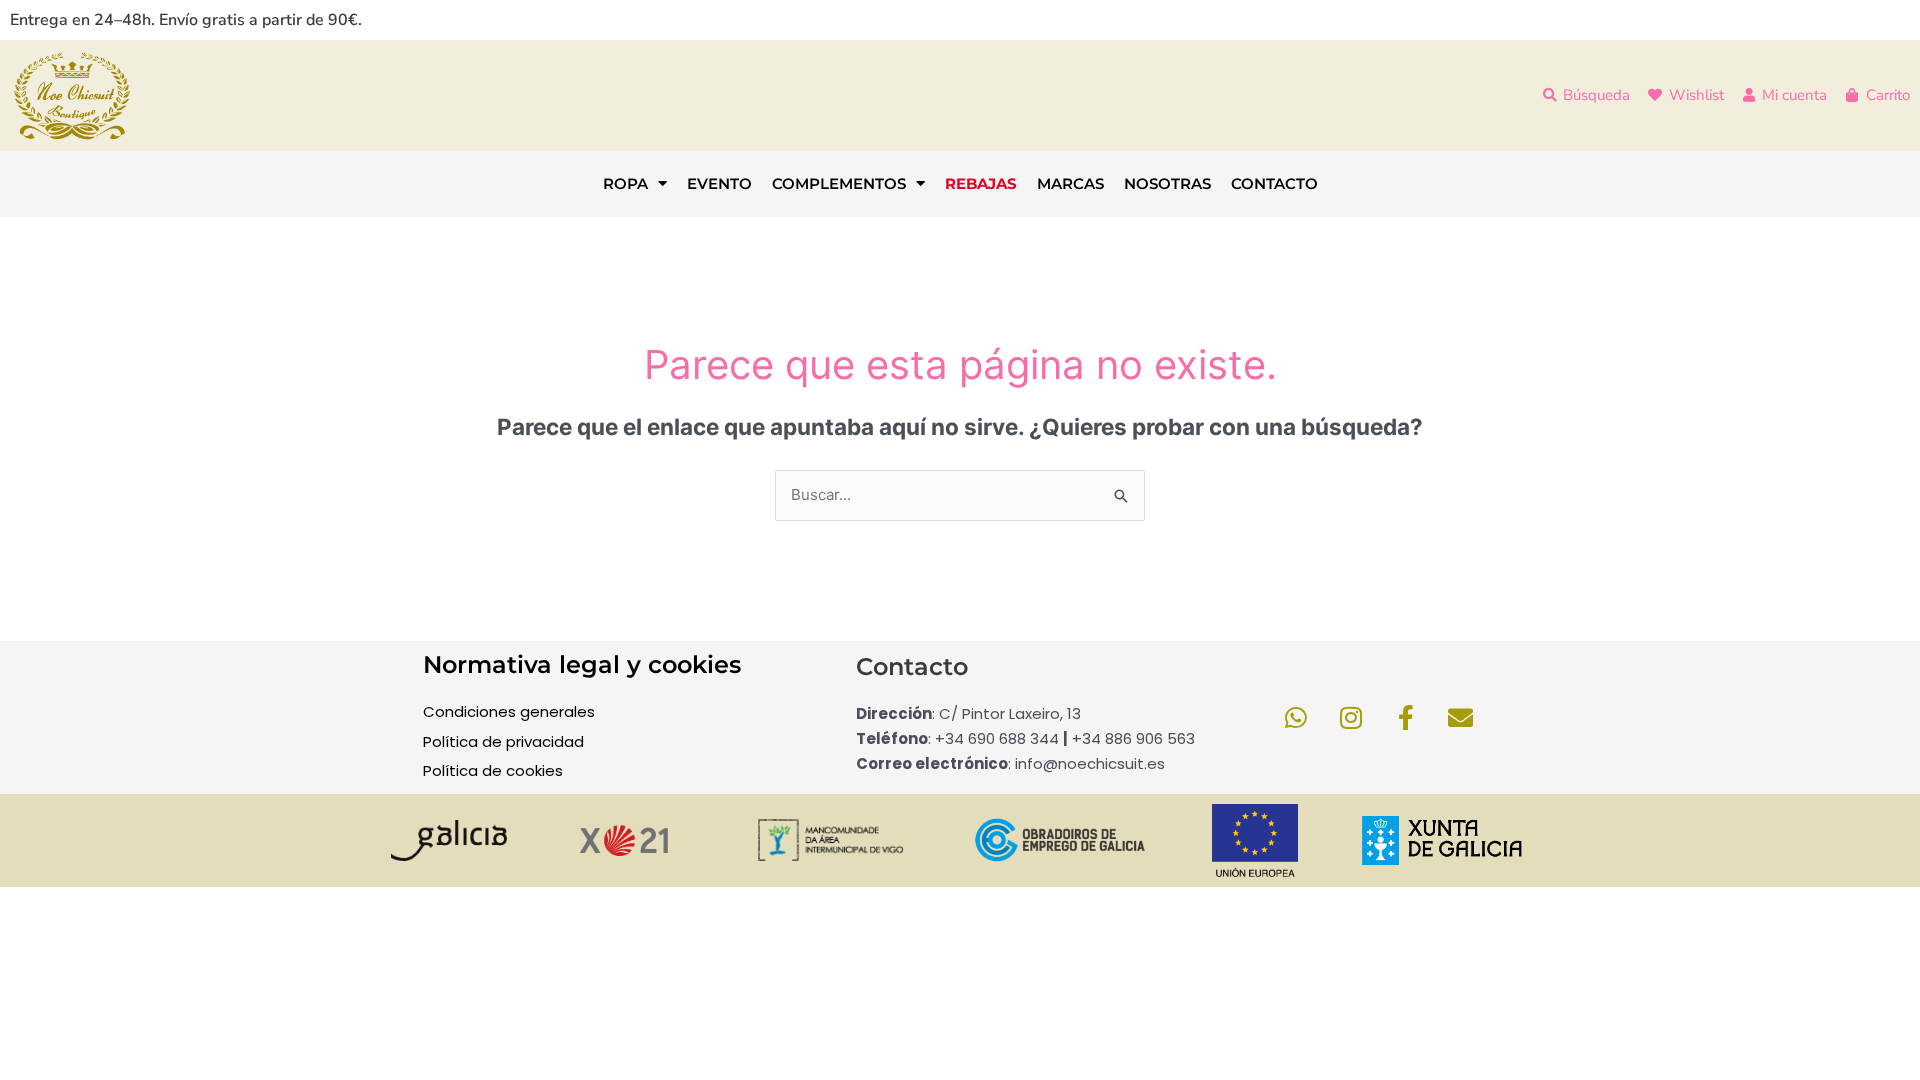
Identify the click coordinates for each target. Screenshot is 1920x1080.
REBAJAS (981, 183)
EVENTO (719, 183)
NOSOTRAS (1167, 183)
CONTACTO (1274, 183)
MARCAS (1070, 183)
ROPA (625, 183)
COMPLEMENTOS (839, 183)
